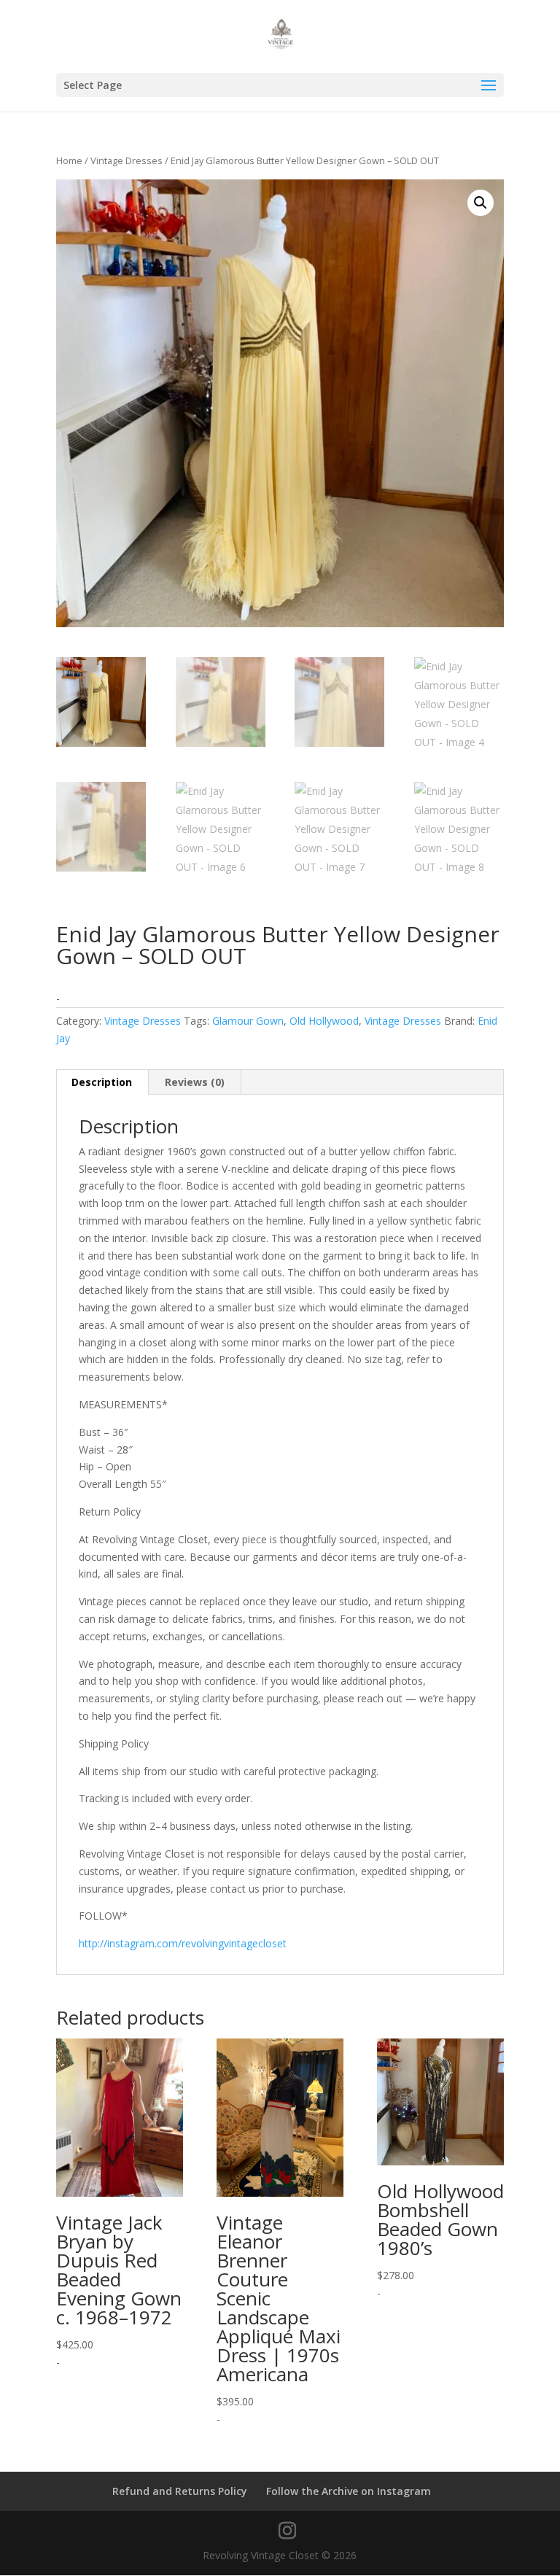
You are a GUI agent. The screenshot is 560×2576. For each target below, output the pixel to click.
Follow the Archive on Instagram (349, 2491)
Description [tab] (102, 1082)
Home (69, 160)
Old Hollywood (324, 1021)
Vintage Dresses (127, 160)
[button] (481, 203)
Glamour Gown (248, 1021)
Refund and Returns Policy (180, 2491)
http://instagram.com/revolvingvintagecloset (183, 1943)
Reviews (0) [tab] (195, 1082)
